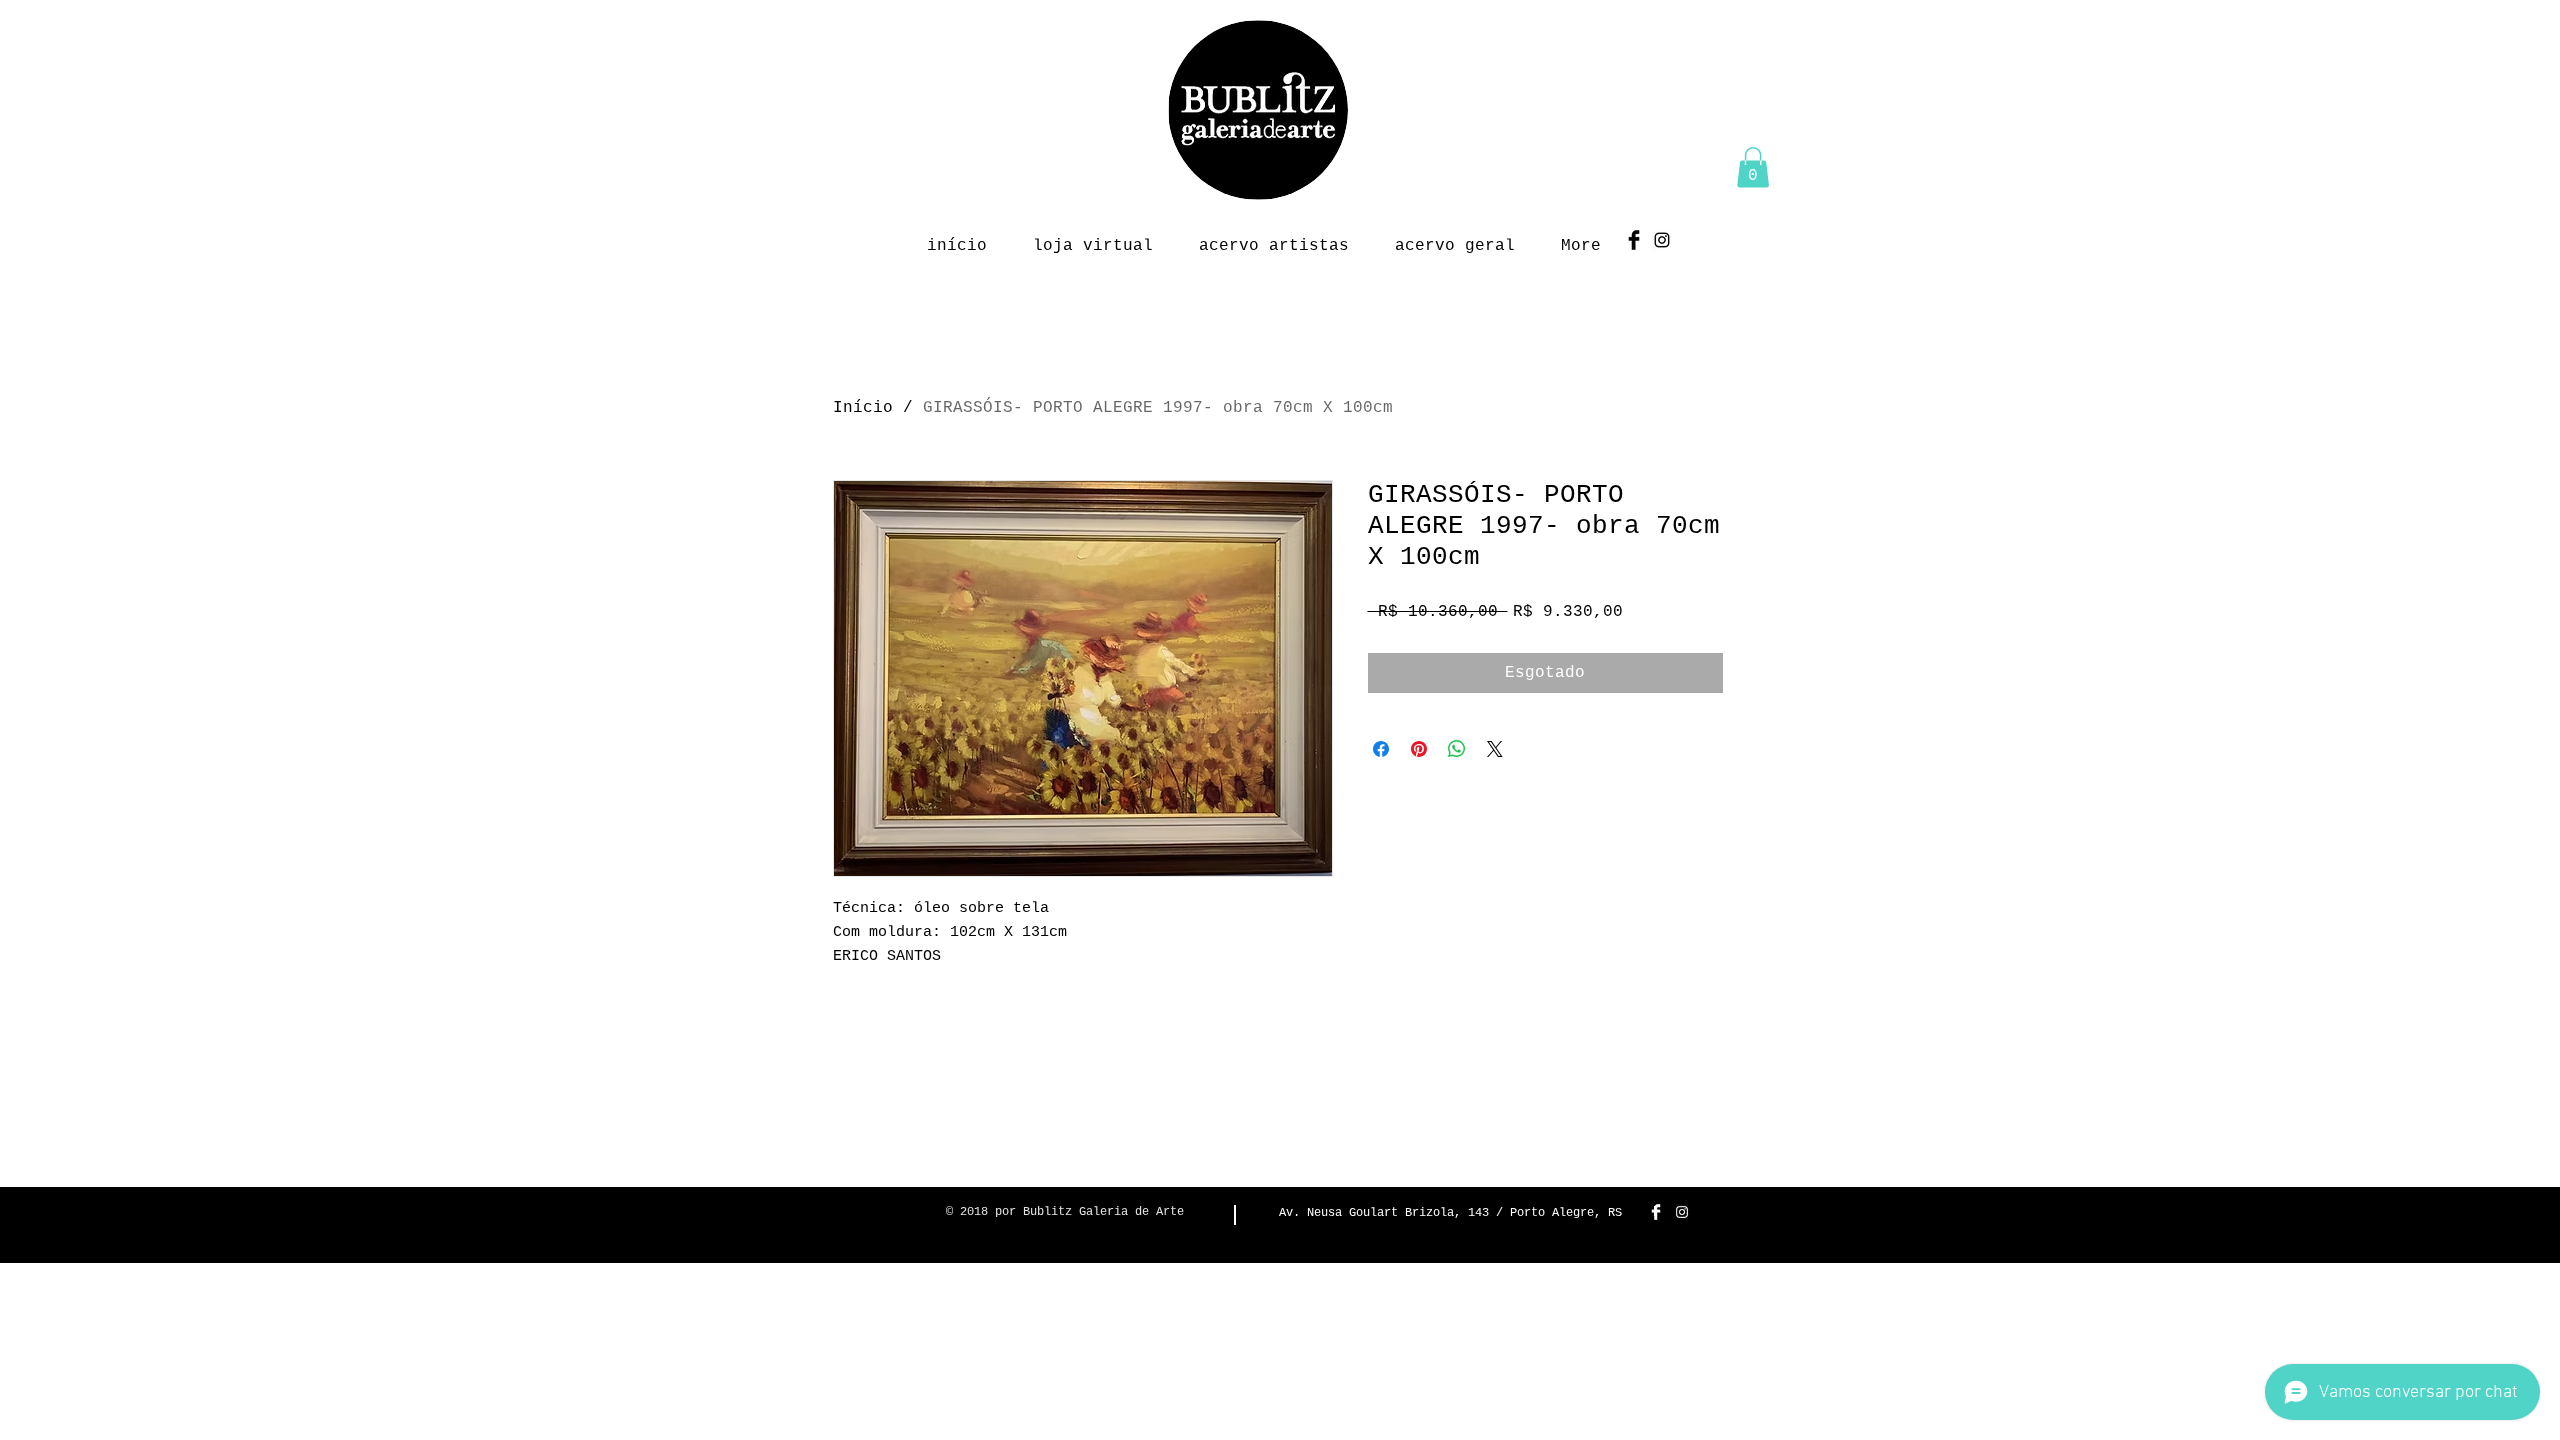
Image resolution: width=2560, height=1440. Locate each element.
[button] (1753, 167)
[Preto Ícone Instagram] (1662, 240)
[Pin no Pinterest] (1419, 749)
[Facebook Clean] (1656, 1212)
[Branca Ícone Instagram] (1682, 1212)
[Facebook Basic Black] (1634, 240)
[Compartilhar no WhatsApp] (1457, 749)
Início (863, 408)
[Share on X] (1495, 749)
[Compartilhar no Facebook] (1381, 749)
